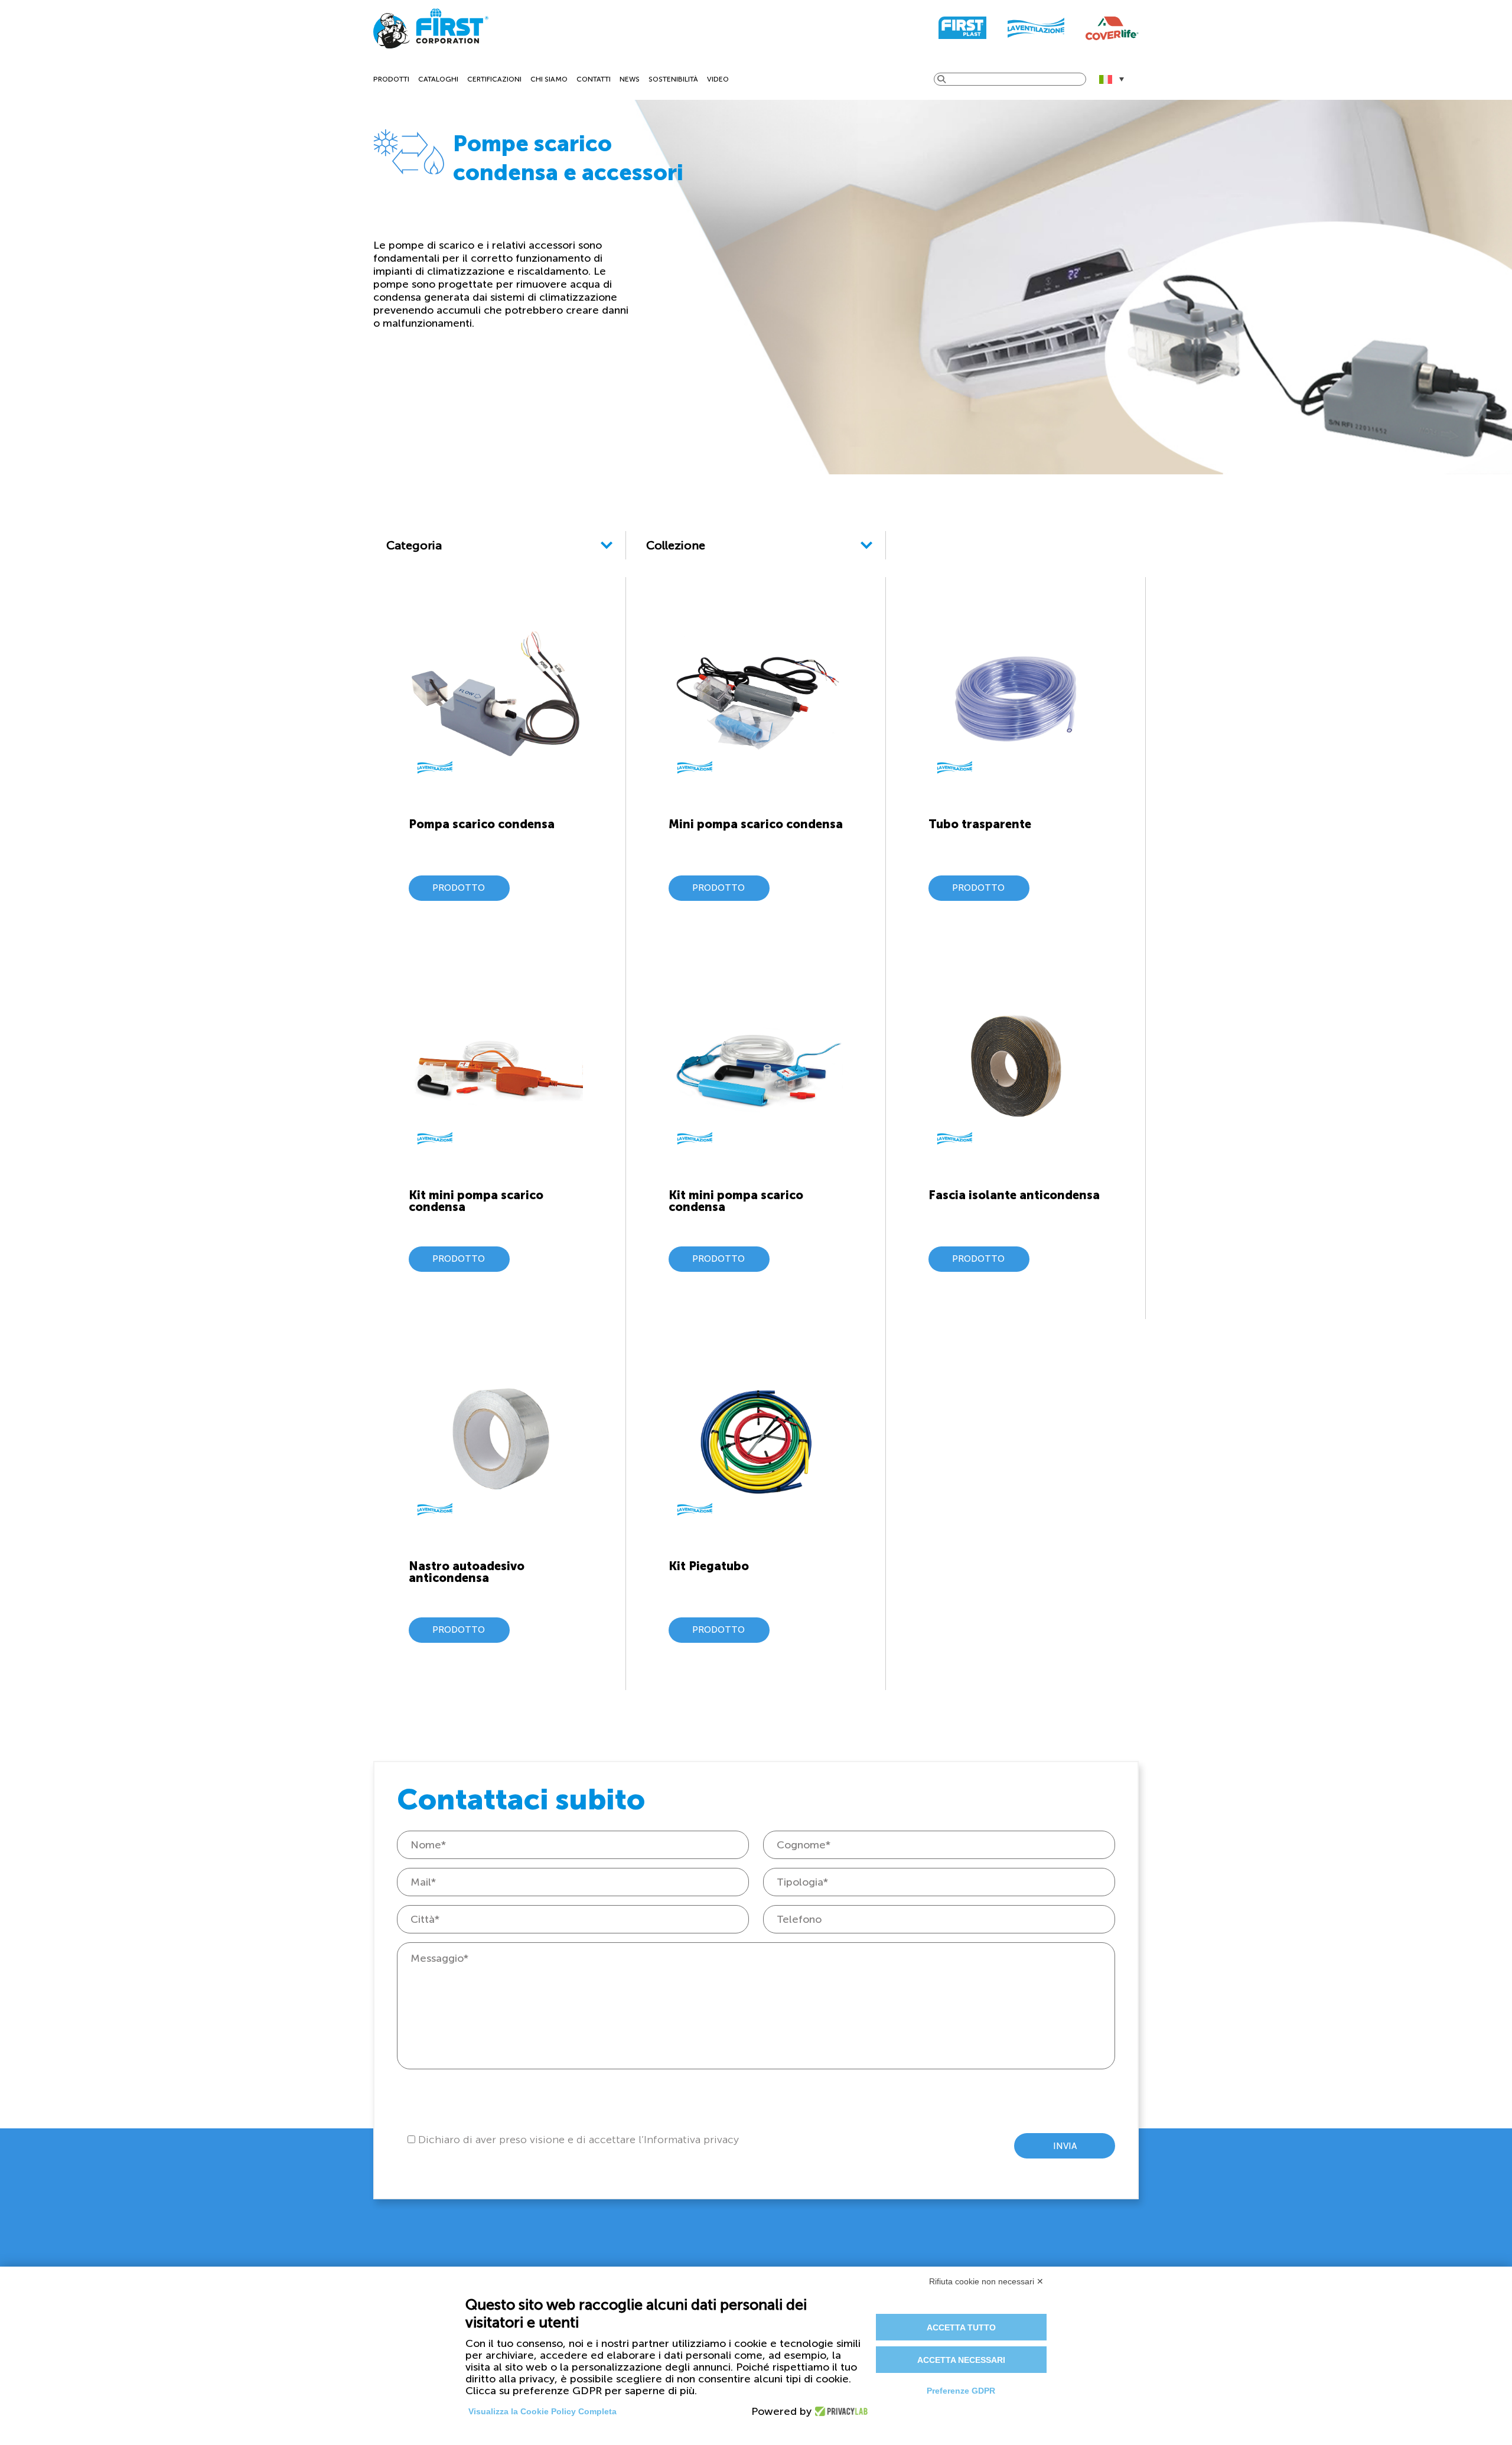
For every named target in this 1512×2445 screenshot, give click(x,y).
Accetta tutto (961, 2327)
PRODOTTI (391, 79)
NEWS (630, 79)
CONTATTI (594, 79)
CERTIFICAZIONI (494, 79)
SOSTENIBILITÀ (673, 79)
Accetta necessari (961, 2360)
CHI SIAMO (549, 79)
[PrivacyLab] (838, 2411)
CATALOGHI (438, 79)
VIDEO (718, 79)
